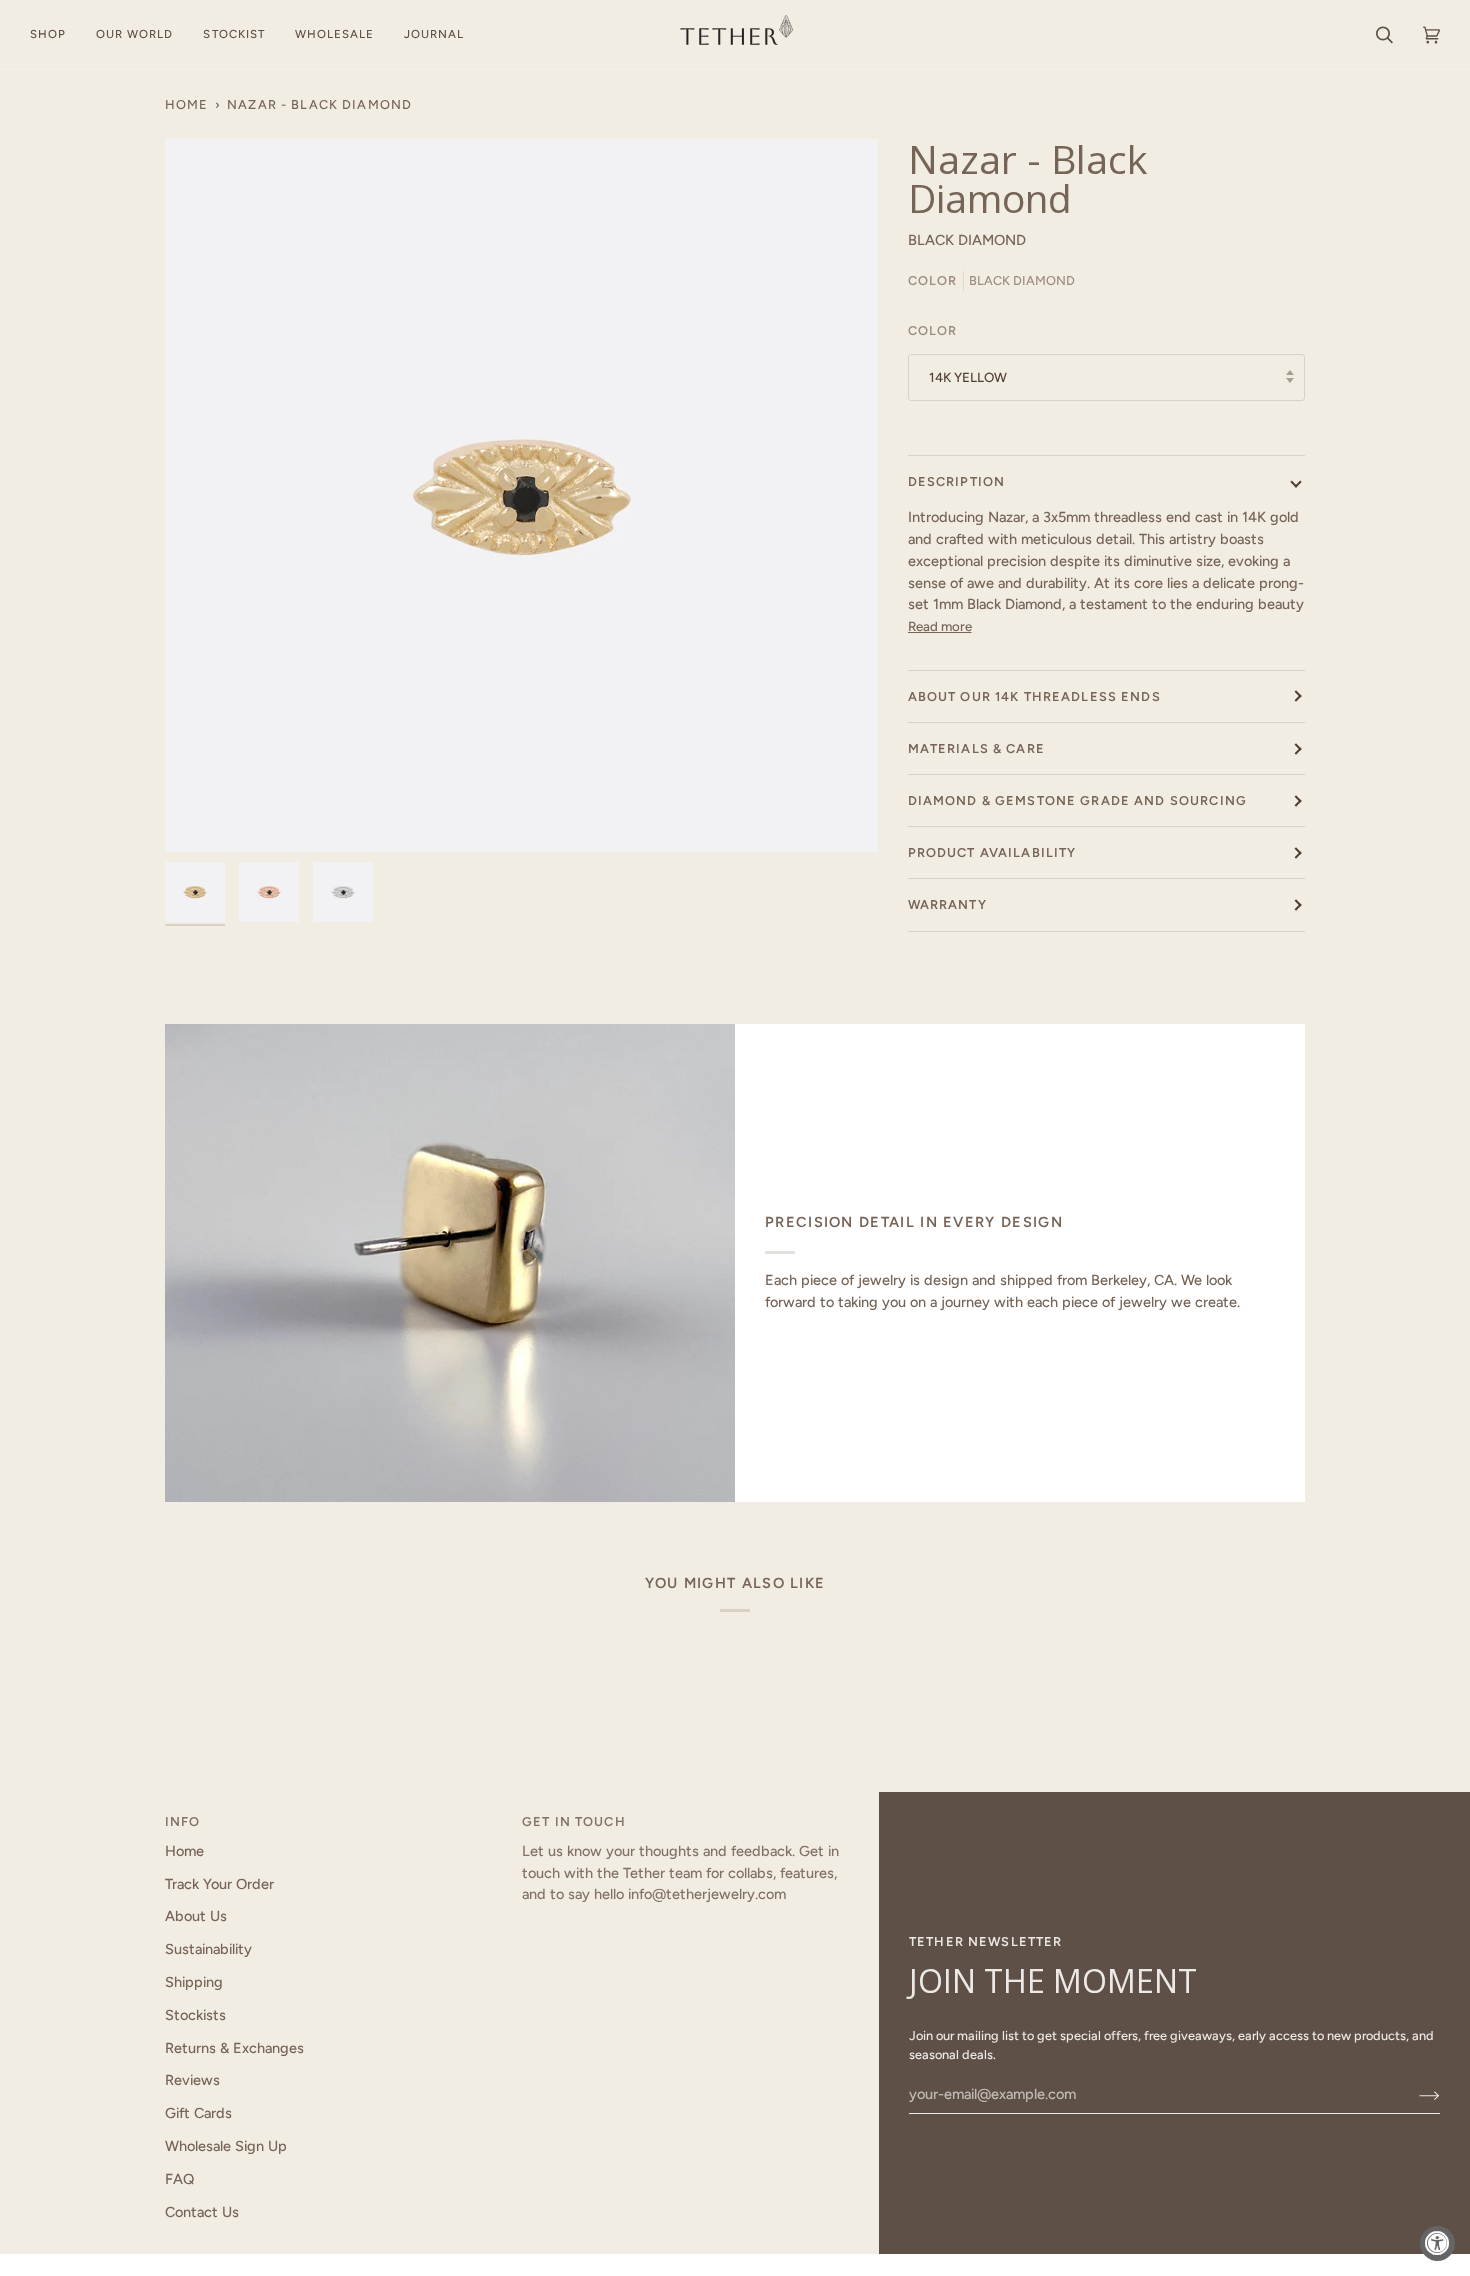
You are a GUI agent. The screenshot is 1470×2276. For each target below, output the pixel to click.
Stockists (195, 2015)
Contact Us (202, 2212)
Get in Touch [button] (574, 1821)
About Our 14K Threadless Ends (1034, 696)
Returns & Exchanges (234, 2048)
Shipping (194, 1982)
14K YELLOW (968, 377)
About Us (196, 1916)
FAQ (179, 2179)
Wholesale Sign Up (226, 2146)
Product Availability (992, 852)
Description (957, 481)
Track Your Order (219, 1884)
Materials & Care (976, 748)
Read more (940, 626)
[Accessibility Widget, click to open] (1437, 2243)
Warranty (947, 904)
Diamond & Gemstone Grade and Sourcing (1077, 800)
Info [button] (183, 1821)
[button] (55, 34)
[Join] (1413, 2094)
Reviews (192, 2080)
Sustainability (208, 1949)
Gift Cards (198, 2113)
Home (187, 104)
